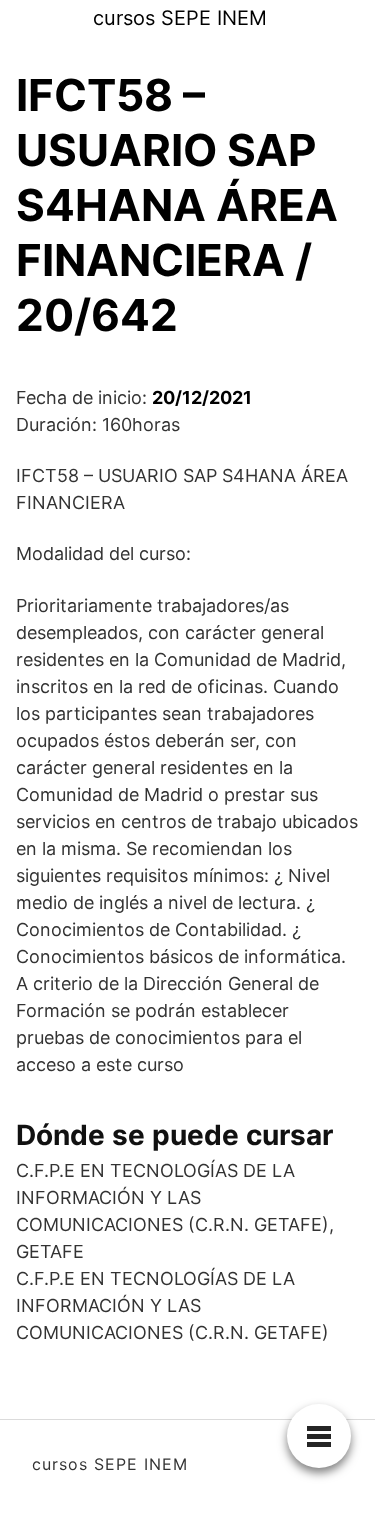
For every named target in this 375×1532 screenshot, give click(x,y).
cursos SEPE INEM (180, 18)
